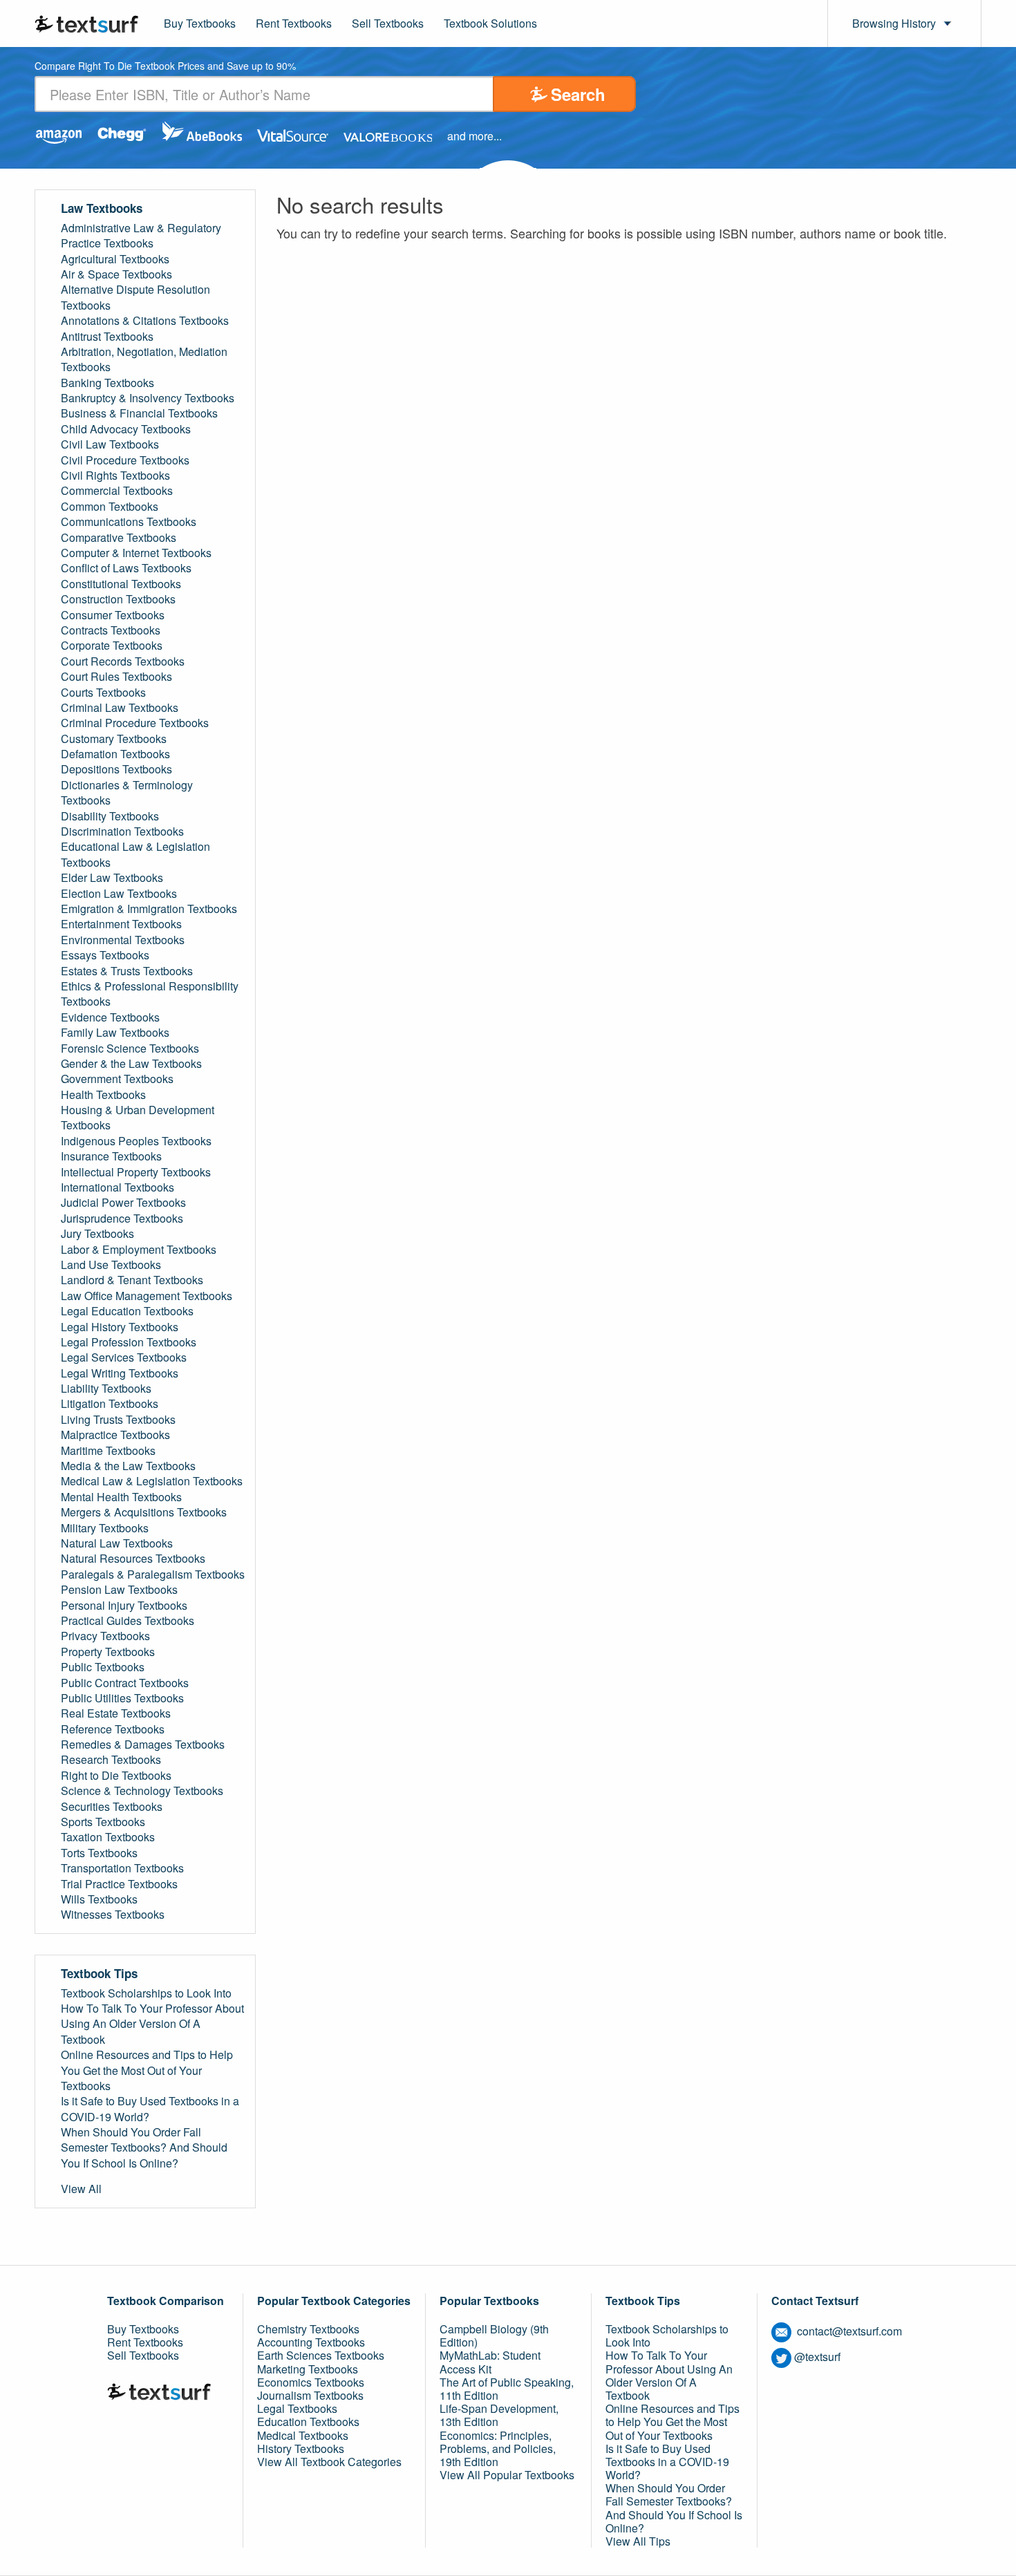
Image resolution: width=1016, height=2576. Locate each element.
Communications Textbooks (129, 522)
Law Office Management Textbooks (147, 1296)
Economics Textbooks (311, 2382)
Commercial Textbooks (117, 491)
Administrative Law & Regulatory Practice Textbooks (141, 236)
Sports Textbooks (103, 1822)
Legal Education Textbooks (127, 1311)
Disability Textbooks (110, 816)
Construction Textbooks (118, 599)
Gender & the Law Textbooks (131, 1064)
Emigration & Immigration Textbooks (149, 909)
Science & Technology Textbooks (142, 1791)
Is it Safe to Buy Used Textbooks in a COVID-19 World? (150, 2109)
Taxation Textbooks (108, 1837)
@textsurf (817, 2357)
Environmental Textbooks (123, 940)
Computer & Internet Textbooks (136, 553)
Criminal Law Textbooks (120, 708)
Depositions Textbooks (116, 769)
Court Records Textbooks (123, 661)
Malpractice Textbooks (115, 1435)
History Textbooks (301, 2448)
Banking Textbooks (107, 383)
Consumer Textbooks (113, 615)
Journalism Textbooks (310, 2395)
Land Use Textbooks (111, 1265)
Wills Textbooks (99, 1899)
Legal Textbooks (297, 2408)
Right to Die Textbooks (116, 1776)
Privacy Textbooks (105, 1636)
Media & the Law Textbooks (128, 1466)
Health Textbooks (103, 1095)
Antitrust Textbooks (107, 337)
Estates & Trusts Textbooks (127, 971)
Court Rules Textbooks (116, 677)
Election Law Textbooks (119, 894)
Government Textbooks (117, 1079)
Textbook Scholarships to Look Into (146, 1993)
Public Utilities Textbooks (122, 1698)
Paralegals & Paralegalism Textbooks (153, 1574)
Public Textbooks (103, 1667)
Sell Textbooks (388, 23)
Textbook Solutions (490, 23)
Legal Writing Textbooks (120, 1373)
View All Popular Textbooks (507, 2475)
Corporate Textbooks (112, 646)
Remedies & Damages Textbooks (143, 1745)
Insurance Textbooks (111, 1156)
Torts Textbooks (99, 1853)
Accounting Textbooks (311, 2342)
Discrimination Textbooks (122, 831)
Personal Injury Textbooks (124, 1606)
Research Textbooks (111, 1760)
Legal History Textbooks (120, 1327)
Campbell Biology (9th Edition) (494, 2335)
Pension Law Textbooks (119, 1590)
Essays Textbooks (105, 955)
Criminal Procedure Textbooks (135, 723)
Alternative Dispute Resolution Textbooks (135, 297)
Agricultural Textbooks (115, 259)
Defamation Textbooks (115, 754)
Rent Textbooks (294, 23)
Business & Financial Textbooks (139, 413)
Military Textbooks (105, 1528)
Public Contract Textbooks (125, 1683)
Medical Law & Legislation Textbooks (152, 1481)
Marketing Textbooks (308, 2369)
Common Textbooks (110, 507)
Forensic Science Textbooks (130, 1049)
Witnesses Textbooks (113, 1915)
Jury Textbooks (97, 1234)
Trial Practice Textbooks (119, 1884)
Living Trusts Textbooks (118, 1420)
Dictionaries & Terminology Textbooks (127, 793)
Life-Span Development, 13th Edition (499, 2415)
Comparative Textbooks (119, 538)
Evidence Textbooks (110, 1017)
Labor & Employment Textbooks (139, 1250)
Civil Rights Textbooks (115, 476)
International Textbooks (117, 1187)
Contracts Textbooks (111, 630)
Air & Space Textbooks (116, 274)
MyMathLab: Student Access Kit (490, 2362)
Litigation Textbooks (110, 1404)
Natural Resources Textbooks (133, 1559)
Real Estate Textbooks (116, 1713)
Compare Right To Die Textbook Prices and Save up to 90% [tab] (165, 67)
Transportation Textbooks (122, 1868)
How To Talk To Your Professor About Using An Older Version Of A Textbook (152, 2024)
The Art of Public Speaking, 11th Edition (507, 2389)
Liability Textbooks (106, 1389)
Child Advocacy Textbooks (126, 429)
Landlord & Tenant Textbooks (132, 1280)
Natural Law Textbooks (117, 1543)
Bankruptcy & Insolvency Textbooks (148, 398)
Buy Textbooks (200, 23)
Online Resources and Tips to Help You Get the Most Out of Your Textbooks (147, 2070)
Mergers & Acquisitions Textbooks (144, 1512)
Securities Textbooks (112, 1807)
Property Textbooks (108, 1652)
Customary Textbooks (114, 739)
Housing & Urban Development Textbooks (138, 1118)
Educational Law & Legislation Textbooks (135, 854)
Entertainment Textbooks (121, 924)
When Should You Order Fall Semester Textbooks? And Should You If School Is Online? (144, 2148)
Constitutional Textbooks (121, 584)
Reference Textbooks (113, 1729)
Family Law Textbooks (115, 1033)
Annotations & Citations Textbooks (145, 321)
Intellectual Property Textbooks (136, 1172)
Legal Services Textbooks (124, 1357)
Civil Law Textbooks (110, 444)
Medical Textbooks (303, 2435)
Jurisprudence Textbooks (122, 1219)
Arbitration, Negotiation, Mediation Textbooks (144, 359)
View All (81, 2189)
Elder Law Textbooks (112, 878)
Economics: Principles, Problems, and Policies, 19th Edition (498, 2448)
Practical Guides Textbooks (128, 1621)
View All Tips (638, 2541)
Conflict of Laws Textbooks (126, 568)
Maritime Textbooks (108, 1451)
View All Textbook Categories (329, 2462)
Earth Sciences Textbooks (321, 2355)
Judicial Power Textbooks (123, 1203)
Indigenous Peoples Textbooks (136, 1141)
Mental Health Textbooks (121, 1497)
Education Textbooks (308, 2422)
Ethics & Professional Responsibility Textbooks (150, 994)
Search (578, 94)
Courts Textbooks (103, 693)
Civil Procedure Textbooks (125, 460)
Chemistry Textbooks (308, 2329)
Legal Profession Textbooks (129, 1342)
